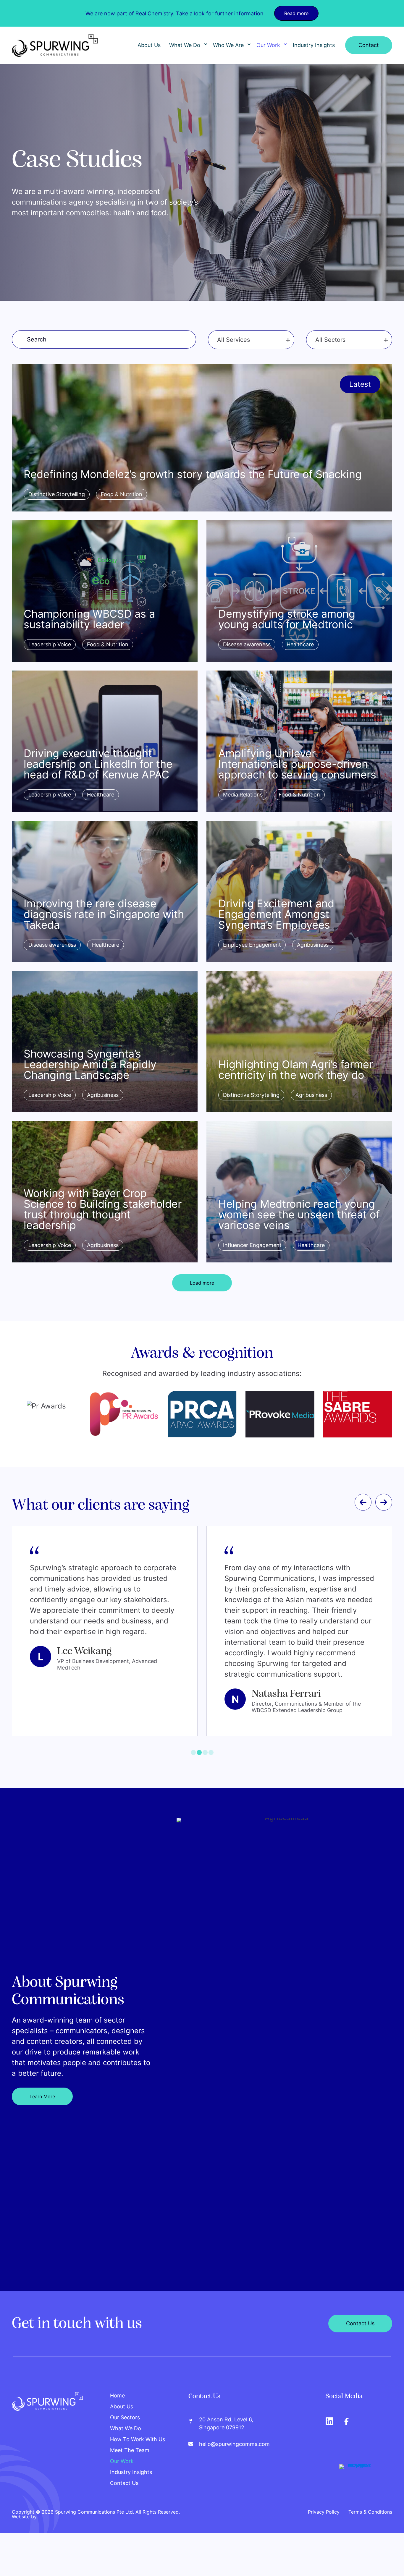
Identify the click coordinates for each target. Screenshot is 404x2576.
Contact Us (124, 2494)
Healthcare (300, 644)
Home (117, 2406)
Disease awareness (247, 644)
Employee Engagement (252, 945)
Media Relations (243, 795)
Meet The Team (130, 2461)
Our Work (268, 45)
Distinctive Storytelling (57, 494)
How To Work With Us (138, 2450)
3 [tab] (205, 1763)
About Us (149, 45)
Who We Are (228, 45)
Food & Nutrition (122, 494)
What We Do (185, 45)
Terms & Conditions (370, 2522)
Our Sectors (125, 2428)
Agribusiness (313, 945)
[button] (206, 45)
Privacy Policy (324, 2522)
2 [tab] (199, 1763)
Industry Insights (314, 45)
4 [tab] (211, 1763)
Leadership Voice (50, 644)
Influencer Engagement (252, 1245)
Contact (369, 45)
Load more (202, 1283)
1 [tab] (193, 1763)
